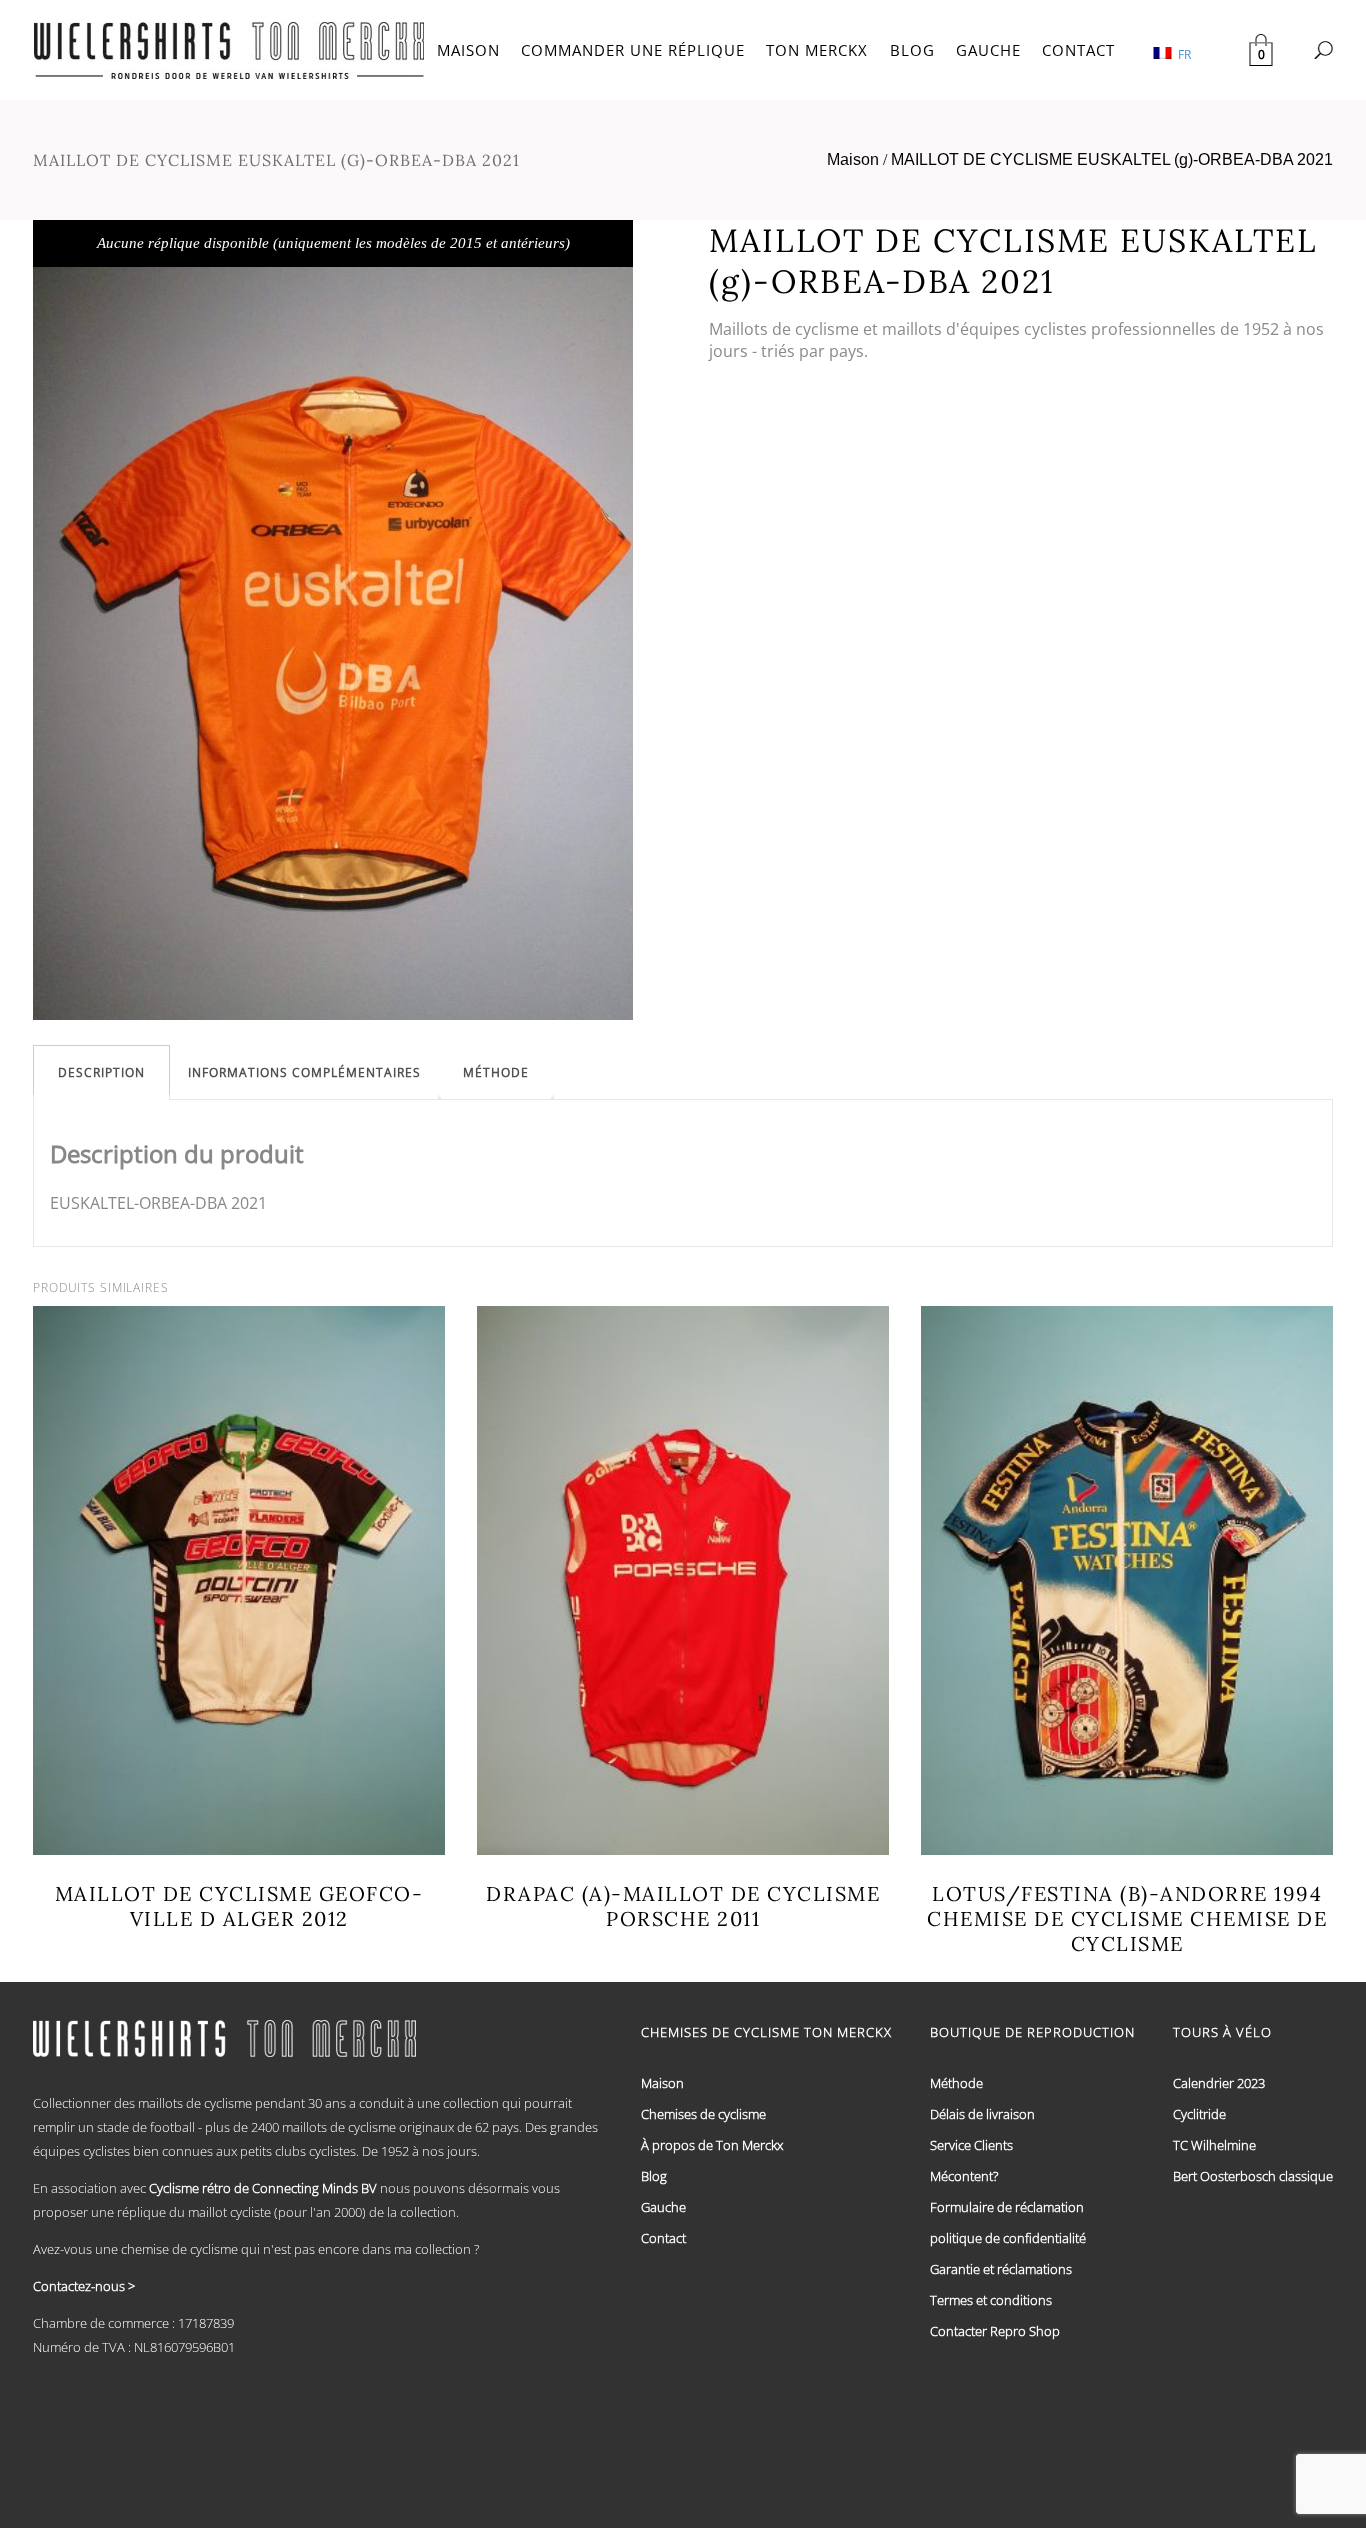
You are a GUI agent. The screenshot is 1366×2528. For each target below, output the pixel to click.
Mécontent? (964, 2176)
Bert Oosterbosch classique (1253, 2176)
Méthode (496, 1072)
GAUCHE (988, 50)
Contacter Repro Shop (995, 2331)
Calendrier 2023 (1219, 2083)
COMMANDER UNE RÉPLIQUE (633, 50)
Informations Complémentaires (304, 1072)
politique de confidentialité (1008, 2238)
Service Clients (971, 2145)
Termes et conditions (991, 2300)
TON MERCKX (817, 50)
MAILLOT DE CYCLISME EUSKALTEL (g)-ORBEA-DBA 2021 (1112, 159)
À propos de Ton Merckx (712, 2145)
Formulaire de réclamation (1007, 2207)
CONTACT (1078, 50)
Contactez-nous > (84, 2286)
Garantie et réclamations (1001, 2269)
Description (101, 1072)
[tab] (101, 1072)
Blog (654, 2176)
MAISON (468, 50)
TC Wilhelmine (1214, 2145)
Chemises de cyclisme (703, 2114)
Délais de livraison (982, 2114)
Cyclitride (1199, 2114)
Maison (853, 159)
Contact (663, 2238)
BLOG (912, 50)
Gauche (663, 2207)
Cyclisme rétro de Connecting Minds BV (263, 2188)
